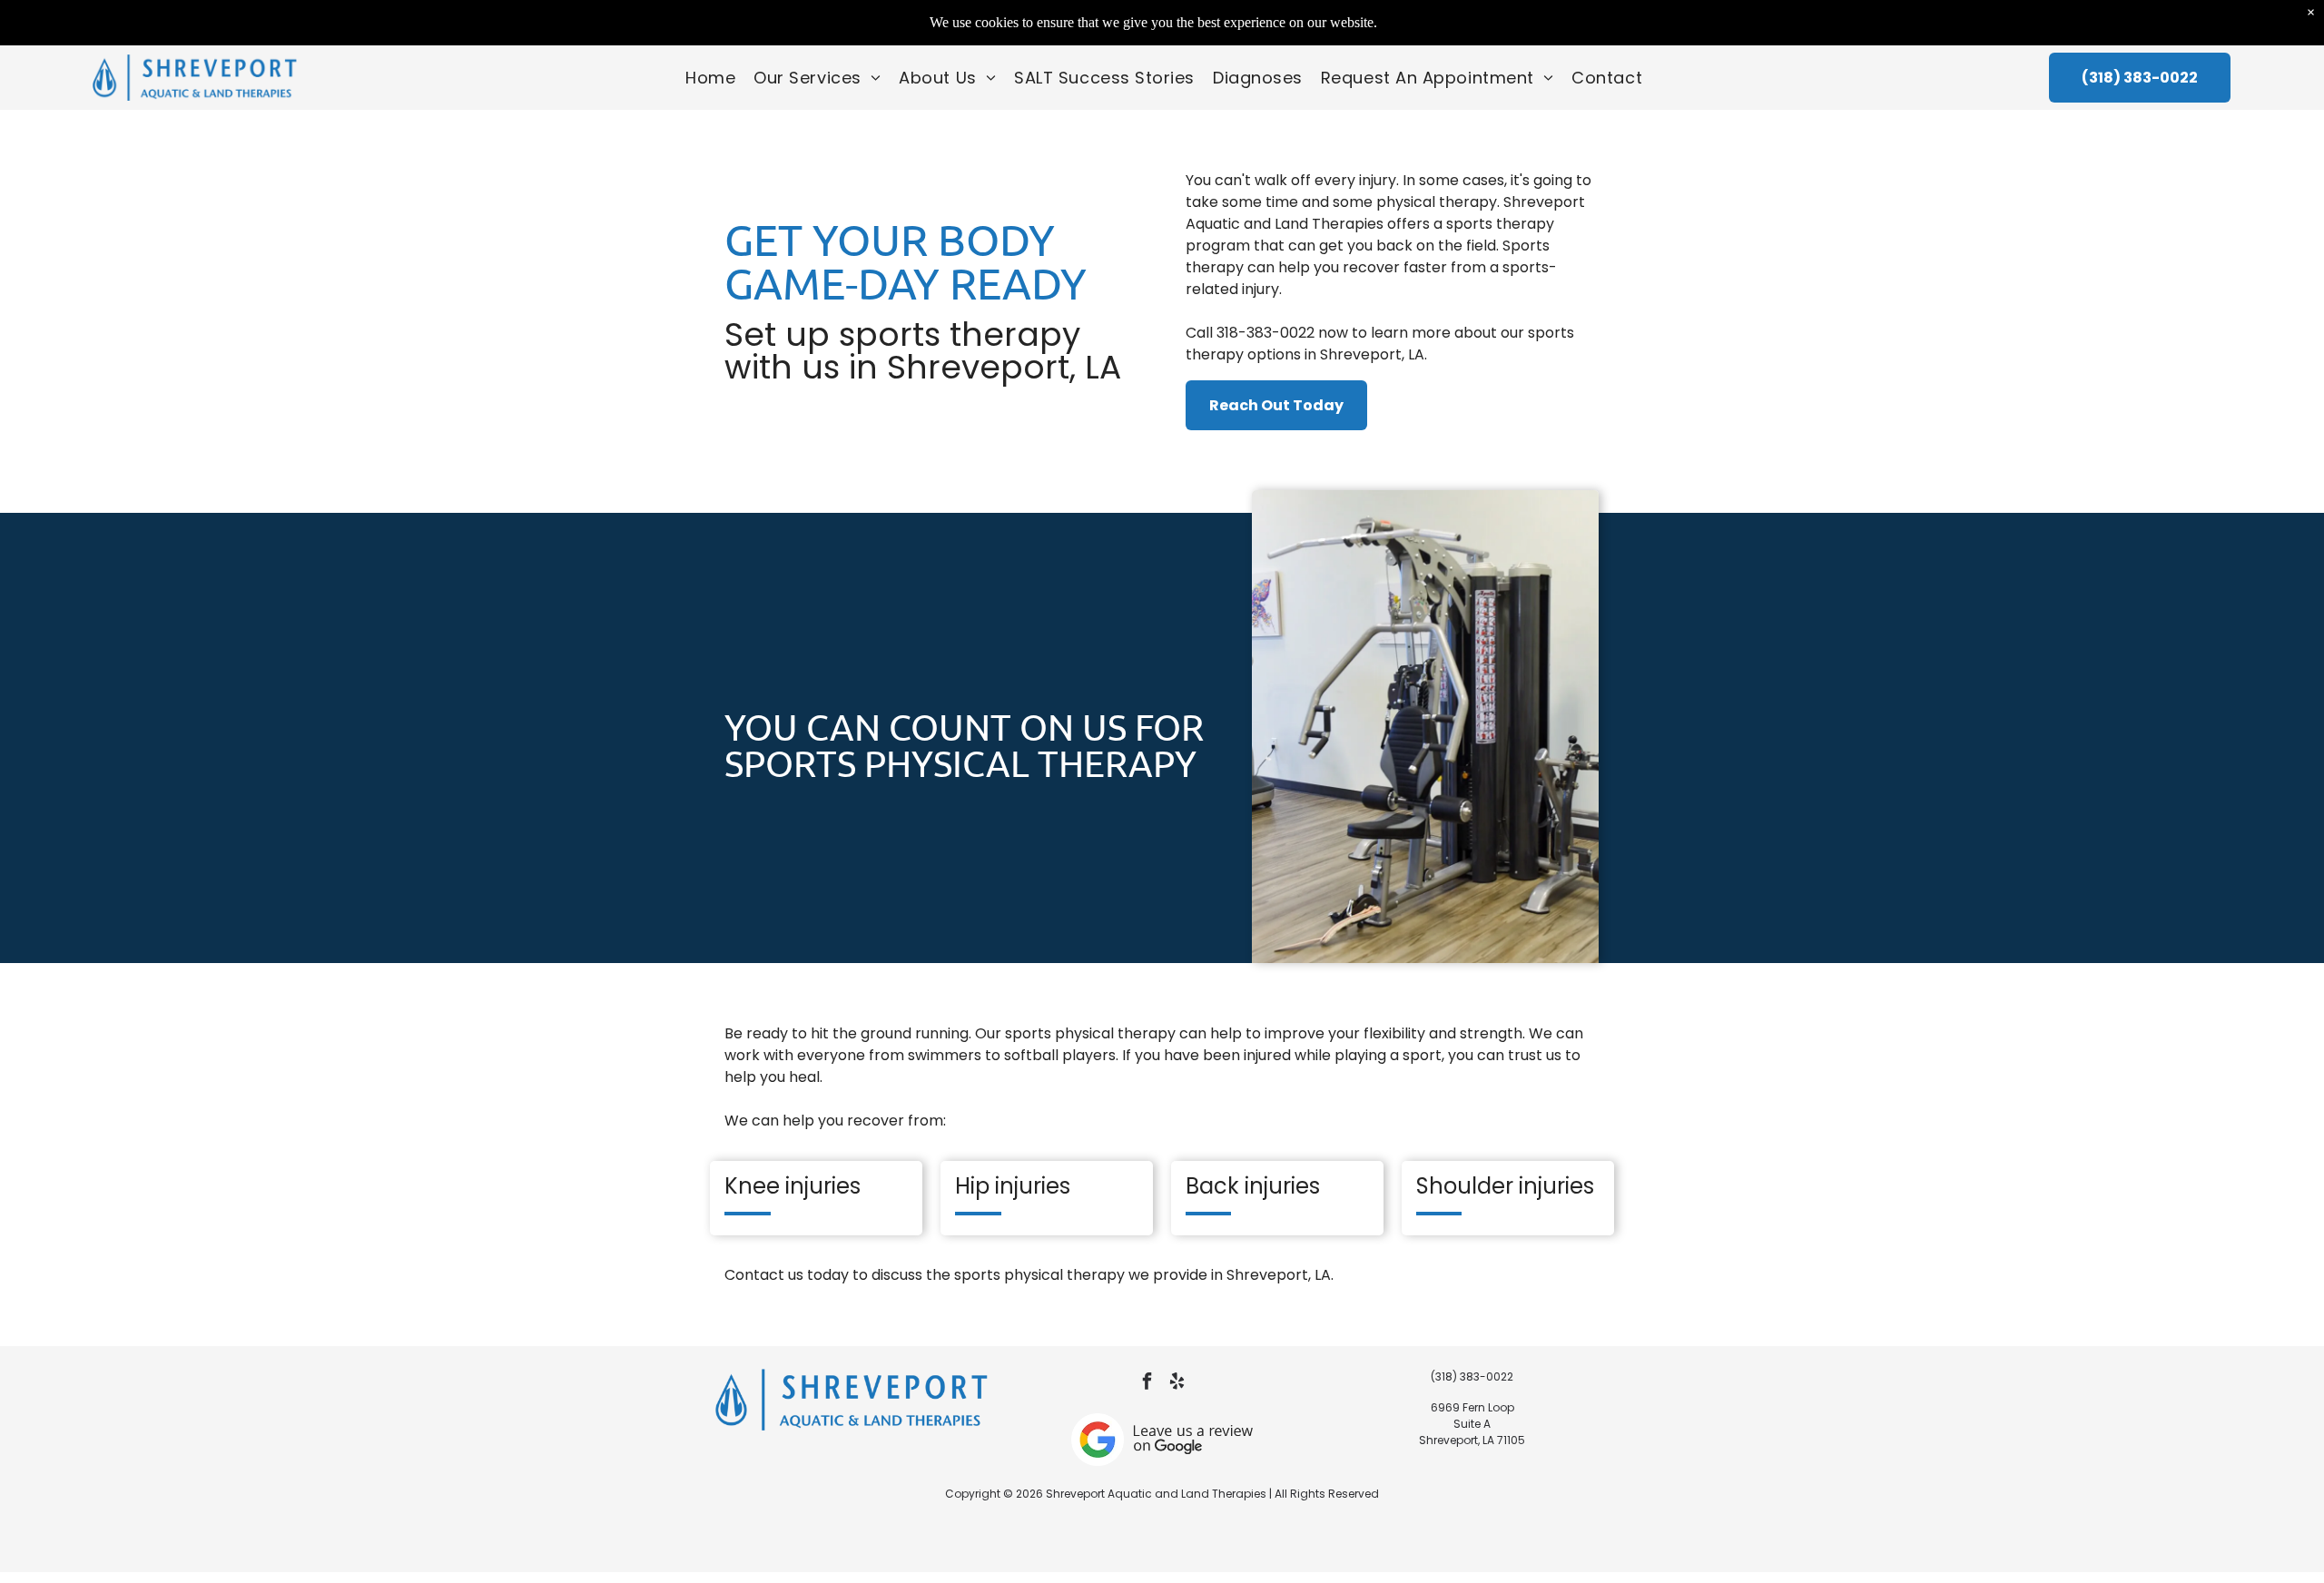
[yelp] (1177, 1384)
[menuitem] (710, 78)
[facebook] (1147, 1384)
